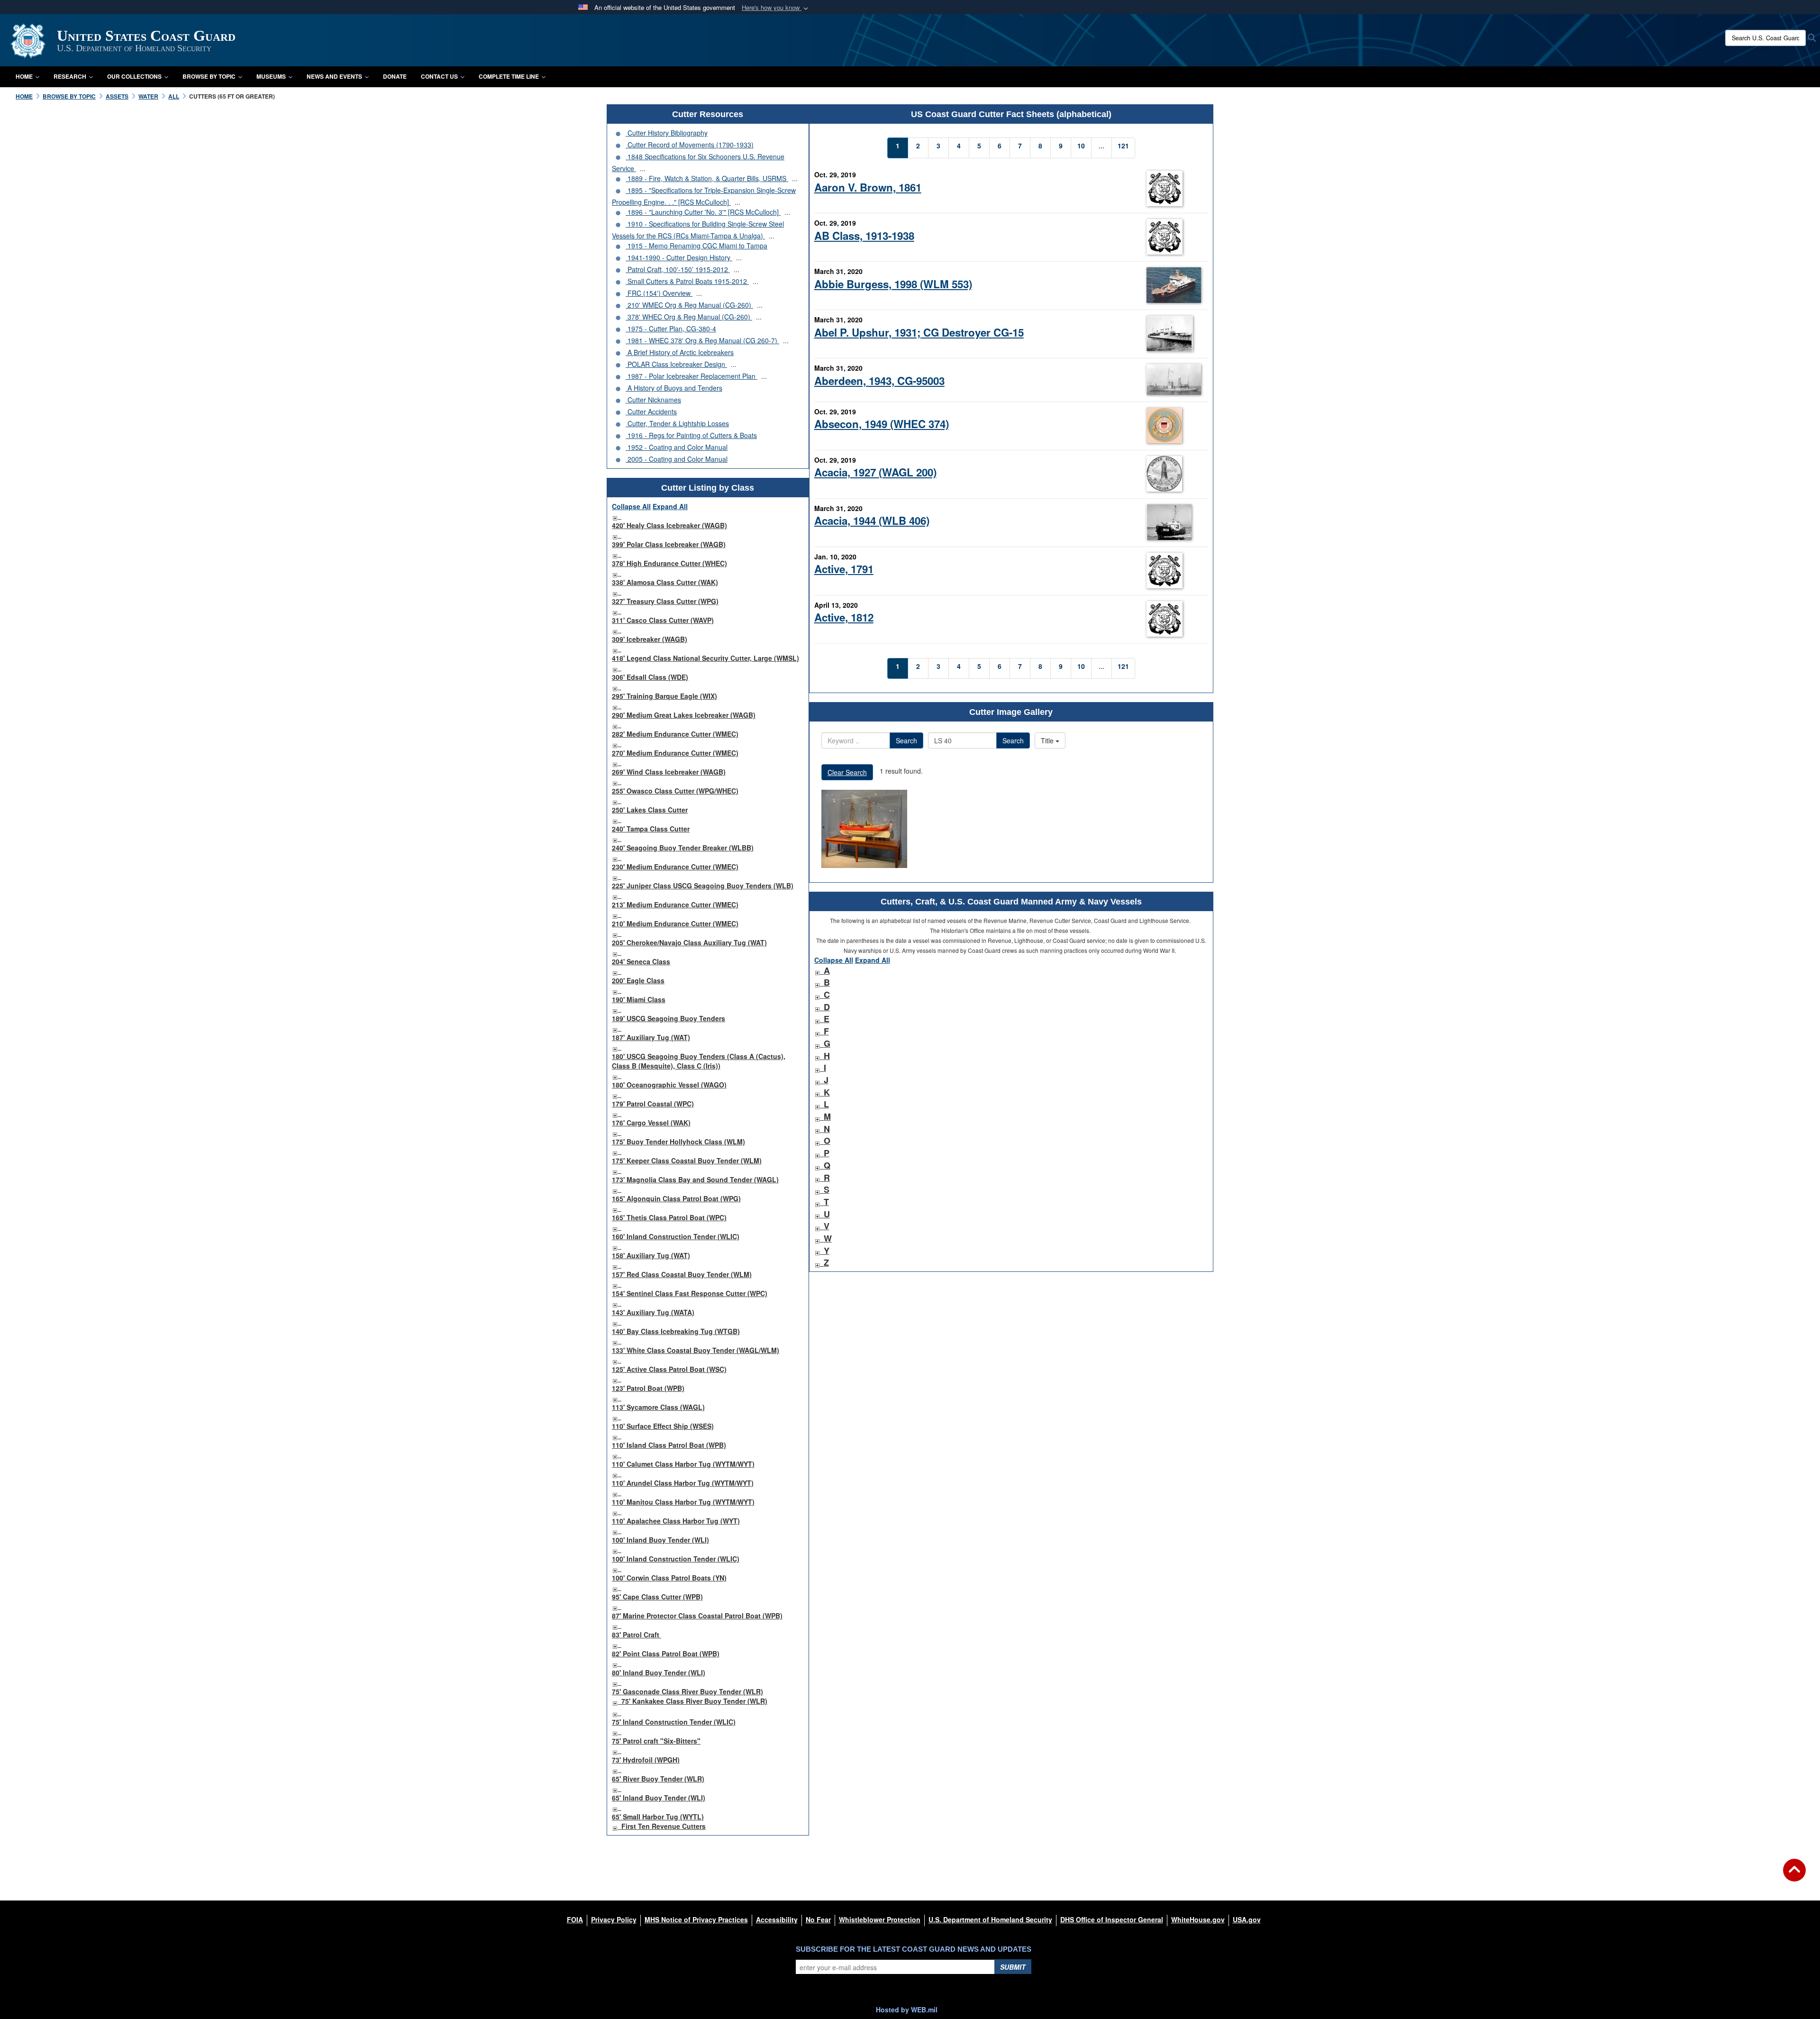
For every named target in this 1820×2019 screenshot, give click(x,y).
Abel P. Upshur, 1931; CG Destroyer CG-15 (919, 332)
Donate (395, 76)
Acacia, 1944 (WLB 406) (872, 521)
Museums (271, 76)
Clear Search (847, 772)
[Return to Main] (1794, 1876)
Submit (1013, 1967)
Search (906, 740)
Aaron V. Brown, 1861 (868, 187)
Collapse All (631, 506)
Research (70, 76)
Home (24, 76)
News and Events (334, 76)
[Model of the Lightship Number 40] (864, 829)
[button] (776, 8)
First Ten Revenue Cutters (664, 1826)
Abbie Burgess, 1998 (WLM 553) (893, 284)
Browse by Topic (209, 76)
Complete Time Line (509, 76)
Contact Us (439, 76)
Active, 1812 (844, 617)
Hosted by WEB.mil (907, 2010)
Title (1048, 740)
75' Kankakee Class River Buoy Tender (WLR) (694, 1701)
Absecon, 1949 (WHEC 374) (882, 424)
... (643, 168)
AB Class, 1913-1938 (864, 236)
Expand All (670, 506)
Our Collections (134, 76)
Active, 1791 (844, 569)
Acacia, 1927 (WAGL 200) (875, 472)
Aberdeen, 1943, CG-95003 (879, 381)
